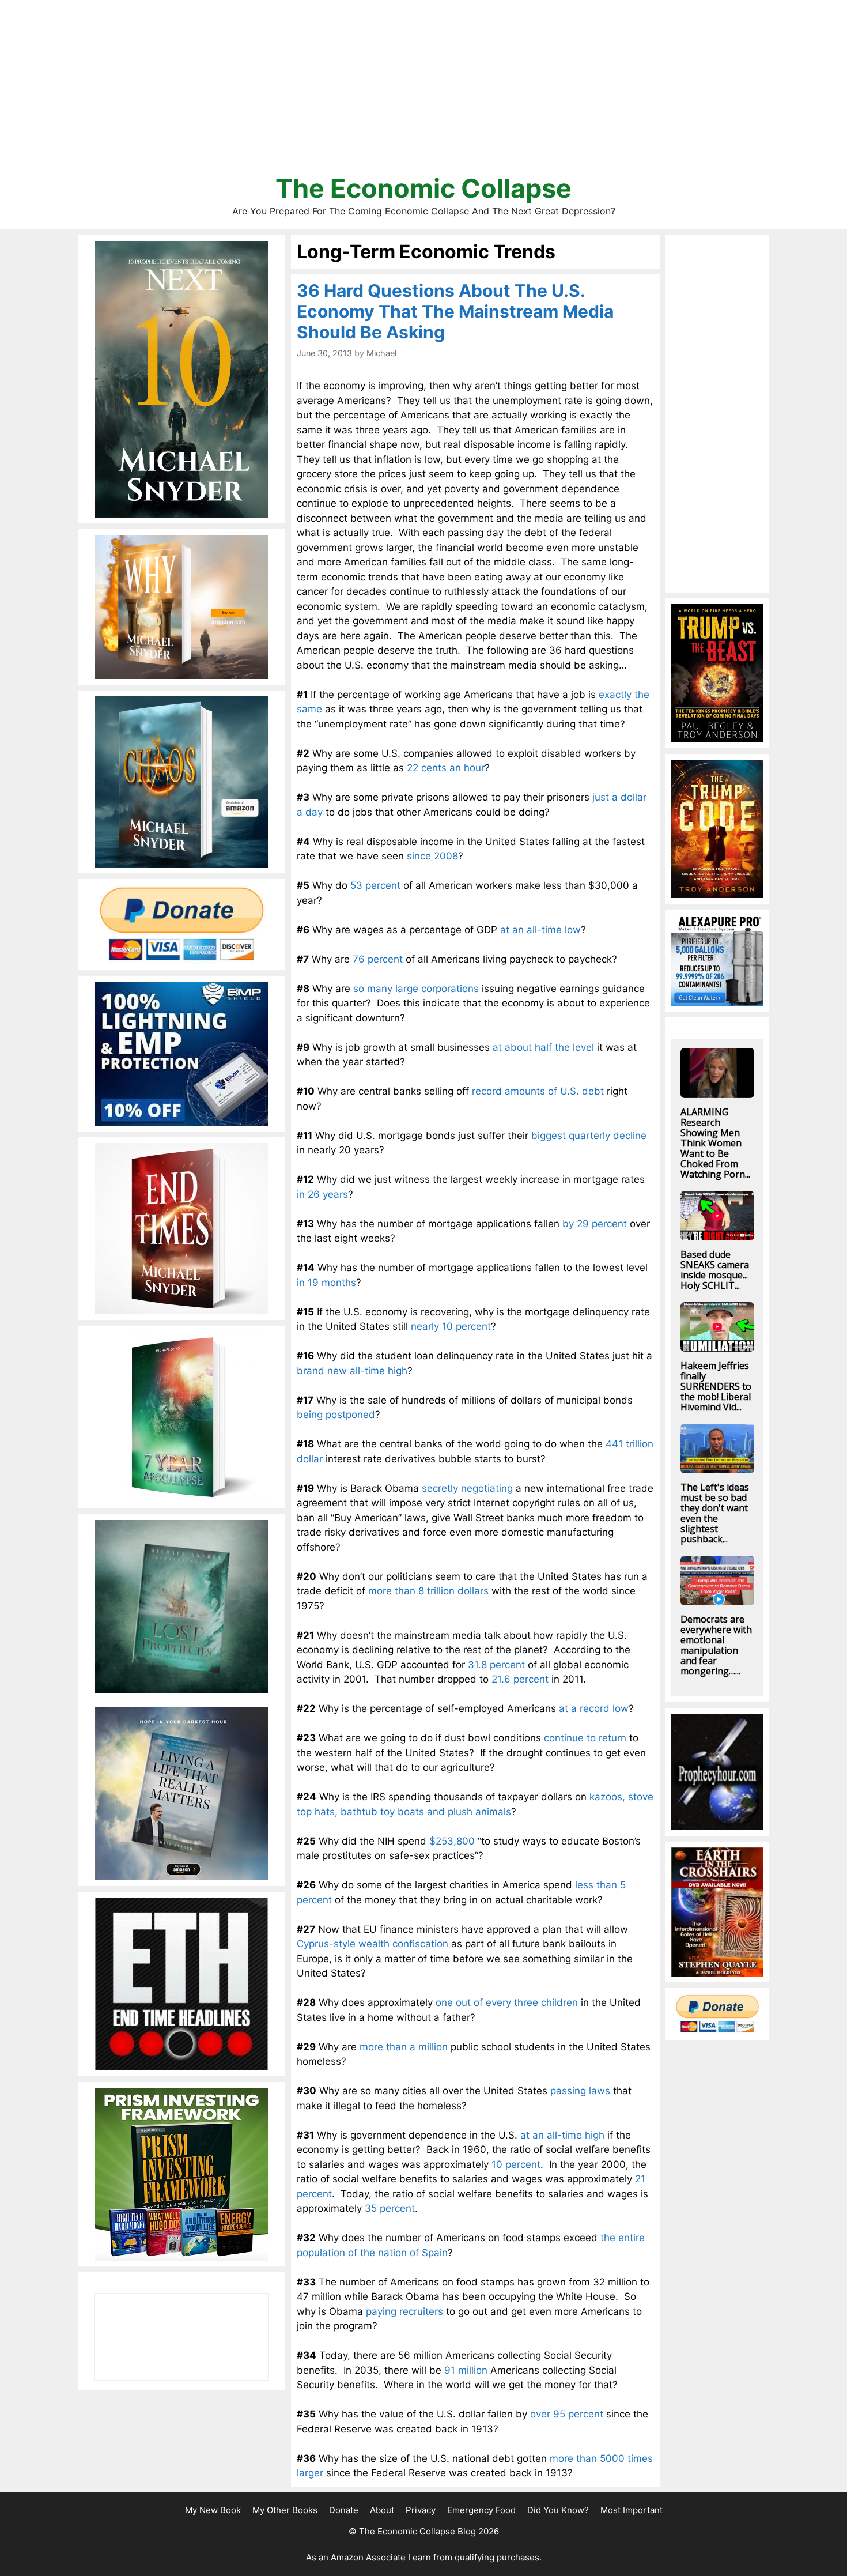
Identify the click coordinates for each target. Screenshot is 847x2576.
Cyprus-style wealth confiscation (373, 1944)
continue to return (585, 1738)
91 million (466, 2370)
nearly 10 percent (451, 1326)
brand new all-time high (352, 1371)
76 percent (378, 959)
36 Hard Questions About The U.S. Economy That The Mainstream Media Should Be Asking (455, 311)
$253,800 (452, 1841)
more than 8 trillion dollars (428, 1591)
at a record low (594, 1708)
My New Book (213, 2510)
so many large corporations (416, 989)
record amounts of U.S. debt (538, 1091)
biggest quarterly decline (589, 1136)
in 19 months (326, 1283)
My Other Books (285, 2510)
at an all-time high (562, 2135)
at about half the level (543, 1047)
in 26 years (322, 1194)
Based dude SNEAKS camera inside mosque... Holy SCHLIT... (715, 1270)
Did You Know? (558, 2510)
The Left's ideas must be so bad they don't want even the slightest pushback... (715, 1513)
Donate (344, 2510)
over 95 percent (567, 2414)
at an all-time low (540, 930)
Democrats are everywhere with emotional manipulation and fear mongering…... (716, 1645)
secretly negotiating (467, 1488)
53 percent (375, 885)
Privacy (421, 2510)
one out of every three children (507, 2002)
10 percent (516, 2164)
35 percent (390, 2208)
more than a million (404, 2047)
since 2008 (432, 856)
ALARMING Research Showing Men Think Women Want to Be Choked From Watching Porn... (715, 1143)
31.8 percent (496, 1665)
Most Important (632, 2510)
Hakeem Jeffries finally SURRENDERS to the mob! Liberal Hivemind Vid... (716, 1386)
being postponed (336, 1415)
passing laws (580, 2091)
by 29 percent (595, 1224)
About (382, 2510)
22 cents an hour (446, 768)
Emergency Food (481, 2510)
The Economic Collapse (423, 188)
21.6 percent (520, 1679)
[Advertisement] (423, 92)
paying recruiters (404, 2311)
